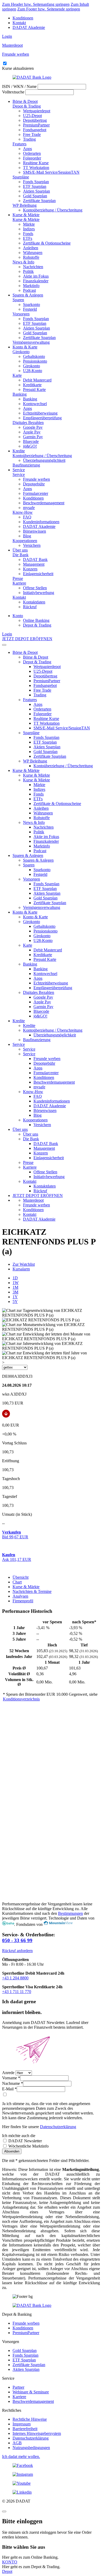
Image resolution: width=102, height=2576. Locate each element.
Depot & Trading (27, 106)
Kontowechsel (35, 404)
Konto (18, 616)
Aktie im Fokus (36, 276)
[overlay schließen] (4, 2511)
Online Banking (36, 620)
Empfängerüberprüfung (42, 418)
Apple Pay (32, 432)
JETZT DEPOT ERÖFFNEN (27, 639)
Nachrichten (33, 267)
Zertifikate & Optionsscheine (47, 243)
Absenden (12, 2151)
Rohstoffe (31, 257)
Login (7, 36)
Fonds (28, 234)
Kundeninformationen (41, 522)
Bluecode (31, 441)
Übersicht (21, 1577)
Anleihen (31, 248)
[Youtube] (51, 2483)
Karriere (19, 583)
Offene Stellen (35, 588)
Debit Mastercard (37, 380)
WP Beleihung (25, 205)
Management (34, 564)
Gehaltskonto (34, 356)
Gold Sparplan (35, 196)
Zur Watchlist (24, 1264)
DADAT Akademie (29, 27)
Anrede (8, 2073)
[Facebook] (51, 2466)
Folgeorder (32, 158)
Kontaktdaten (34, 602)
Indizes (29, 229)
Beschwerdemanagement (44, 503)
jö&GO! (30, 446)
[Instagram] (51, 2474)
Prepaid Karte (34, 389)
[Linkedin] (51, 2492)
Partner (18, 2387)
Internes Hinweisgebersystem (37, 2433)
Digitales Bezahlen (28, 423)
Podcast (29, 290)
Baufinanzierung (26, 465)
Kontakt (19, 23)
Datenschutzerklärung (58, 2127)
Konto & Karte (25, 347)
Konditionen (23, 18)
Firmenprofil (23, 1601)
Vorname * (11, 2078)
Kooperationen (25, 541)
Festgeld (30, 309)
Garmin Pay (33, 437)
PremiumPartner (36, 125)
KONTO (10, 2562)
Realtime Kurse (36, 163)
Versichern (32, 545)
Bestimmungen (70, 1913)
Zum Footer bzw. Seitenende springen (49, 9)
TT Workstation (36, 168)
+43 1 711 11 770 (17, 1992)
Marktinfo (31, 286)
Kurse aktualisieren (18, 68)
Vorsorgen (21, 314)
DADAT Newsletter (25, 2141)
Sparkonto (32, 304)
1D (15, 1278)
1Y (15, 1297)
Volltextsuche (13, 92)
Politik (28, 271)
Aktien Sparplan (36, 191)
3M (15, 1292)
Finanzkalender (36, 281)
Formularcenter (36, 493)
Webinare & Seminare (31, 2392)
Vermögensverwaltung (31, 342)
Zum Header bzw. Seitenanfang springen (36, 4)
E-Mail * (9, 2089)
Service (19, 470)
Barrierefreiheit (25, 2429)
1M (15, 1287)
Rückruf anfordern (17, 1951)
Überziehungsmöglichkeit (44, 460)
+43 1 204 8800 (15, 1978)
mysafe (29, 508)
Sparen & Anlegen (28, 295)
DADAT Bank (35, 560)
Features (19, 144)
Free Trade (32, 134)
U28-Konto (33, 371)
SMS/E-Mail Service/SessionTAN (51, 172)
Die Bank (21, 555)
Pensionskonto (35, 361)
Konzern (30, 569)
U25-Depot (32, 116)
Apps (27, 149)
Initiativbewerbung (39, 593)
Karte (17, 375)
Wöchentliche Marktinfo (28, 2146)
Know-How (23, 512)
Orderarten (32, 153)
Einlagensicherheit (38, 574)
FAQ (27, 517)
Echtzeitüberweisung (40, 413)
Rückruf (30, 607)
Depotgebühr (34, 484)
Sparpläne (21, 177)
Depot (7, 2571)
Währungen (33, 253)
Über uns (20, 550)
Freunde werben (36, 479)
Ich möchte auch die (19, 2136)
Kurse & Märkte (26, 215)
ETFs (28, 238)
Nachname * (13, 2083)
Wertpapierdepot (37, 111)
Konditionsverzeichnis (21, 1699)
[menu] (4, 645)
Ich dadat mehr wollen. (21, 2456)
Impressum (22, 2424)
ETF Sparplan (35, 186)
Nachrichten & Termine (32, 1591)
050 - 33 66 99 (17, 1940)
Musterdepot (33, 1200)
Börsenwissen (35, 531)
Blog (27, 536)
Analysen (20, 1596)
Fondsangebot (35, 130)
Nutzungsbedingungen (31, 2448)
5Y (15, 1302)
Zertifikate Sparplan (39, 201)
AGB (17, 2443)
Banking (20, 394)
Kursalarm (21, 1269)
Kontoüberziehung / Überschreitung (53, 210)
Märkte (29, 224)
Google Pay (33, 427)
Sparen (18, 300)
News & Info (23, 262)
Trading (29, 139)
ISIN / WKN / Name (19, 86)
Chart (17, 1582)
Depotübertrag (35, 120)
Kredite (19, 451)
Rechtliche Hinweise (30, 2419)
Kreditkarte (32, 385)
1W (16, 1283)
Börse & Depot (25, 101)
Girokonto (21, 352)
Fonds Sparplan (36, 182)
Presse (18, 578)
